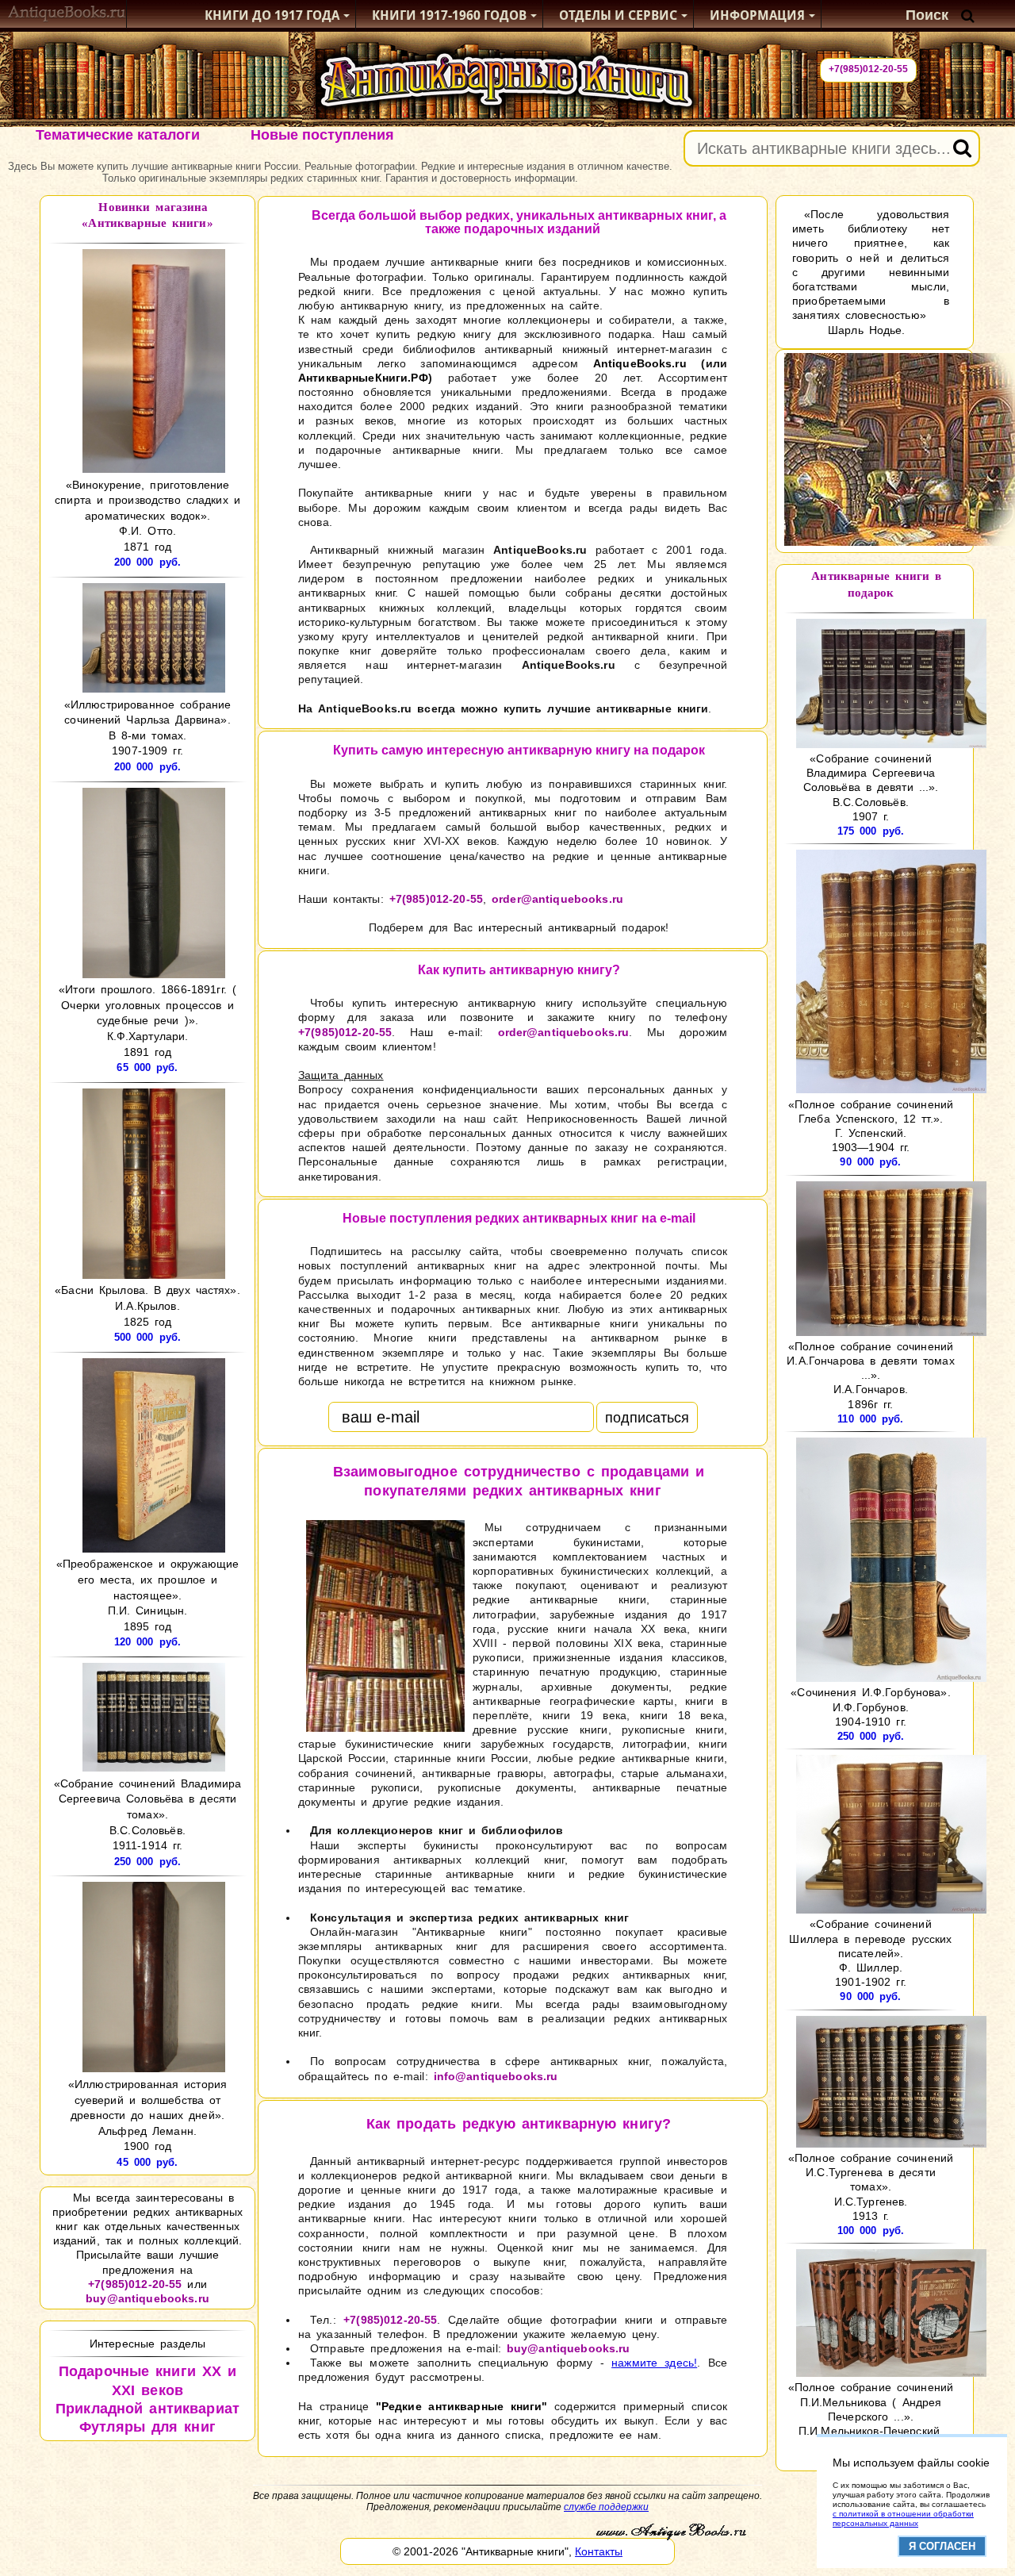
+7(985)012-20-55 (868, 69)
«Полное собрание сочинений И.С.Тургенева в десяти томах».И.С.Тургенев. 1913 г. (871, 2187)
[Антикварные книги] (67, 15)
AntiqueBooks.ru (640, 363)
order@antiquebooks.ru (557, 899)
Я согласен (942, 2546)
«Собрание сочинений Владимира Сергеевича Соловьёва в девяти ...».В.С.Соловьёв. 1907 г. (871, 787)
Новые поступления (322, 135)
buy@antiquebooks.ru (147, 2298)
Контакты (599, 2551)
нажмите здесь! (654, 2363)
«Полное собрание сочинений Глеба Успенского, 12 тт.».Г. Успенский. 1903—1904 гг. (871, 1126)
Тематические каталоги (118, 135)
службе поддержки (606, 2507)
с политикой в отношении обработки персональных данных (903, 2518)
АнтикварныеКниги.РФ (363, 378)
